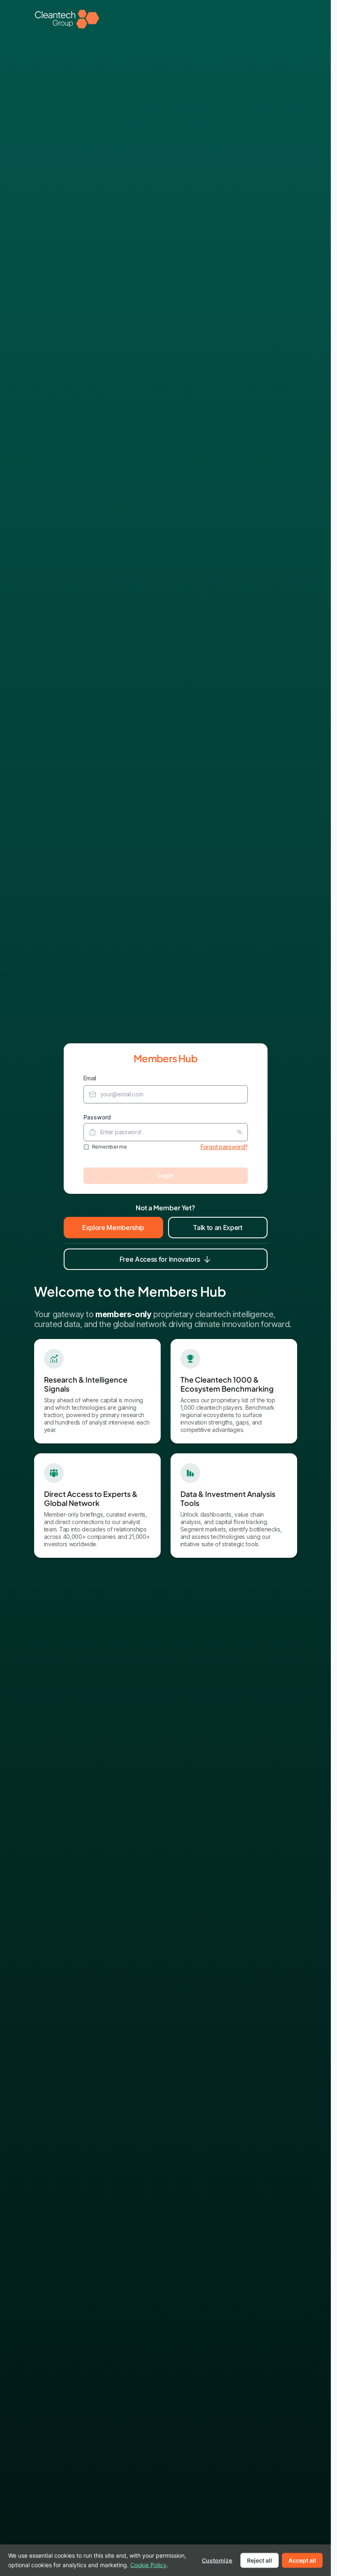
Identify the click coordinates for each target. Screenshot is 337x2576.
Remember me (110, 1147)
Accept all (302, 2560)
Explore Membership (113, 1228)
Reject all (260, 2560)
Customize (217, 2560)
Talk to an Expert (218, 1228)
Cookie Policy (148, 2564)
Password (97, 1117)
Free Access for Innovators (160, 1259)
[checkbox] (86, 1147)
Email (90, 1078)
